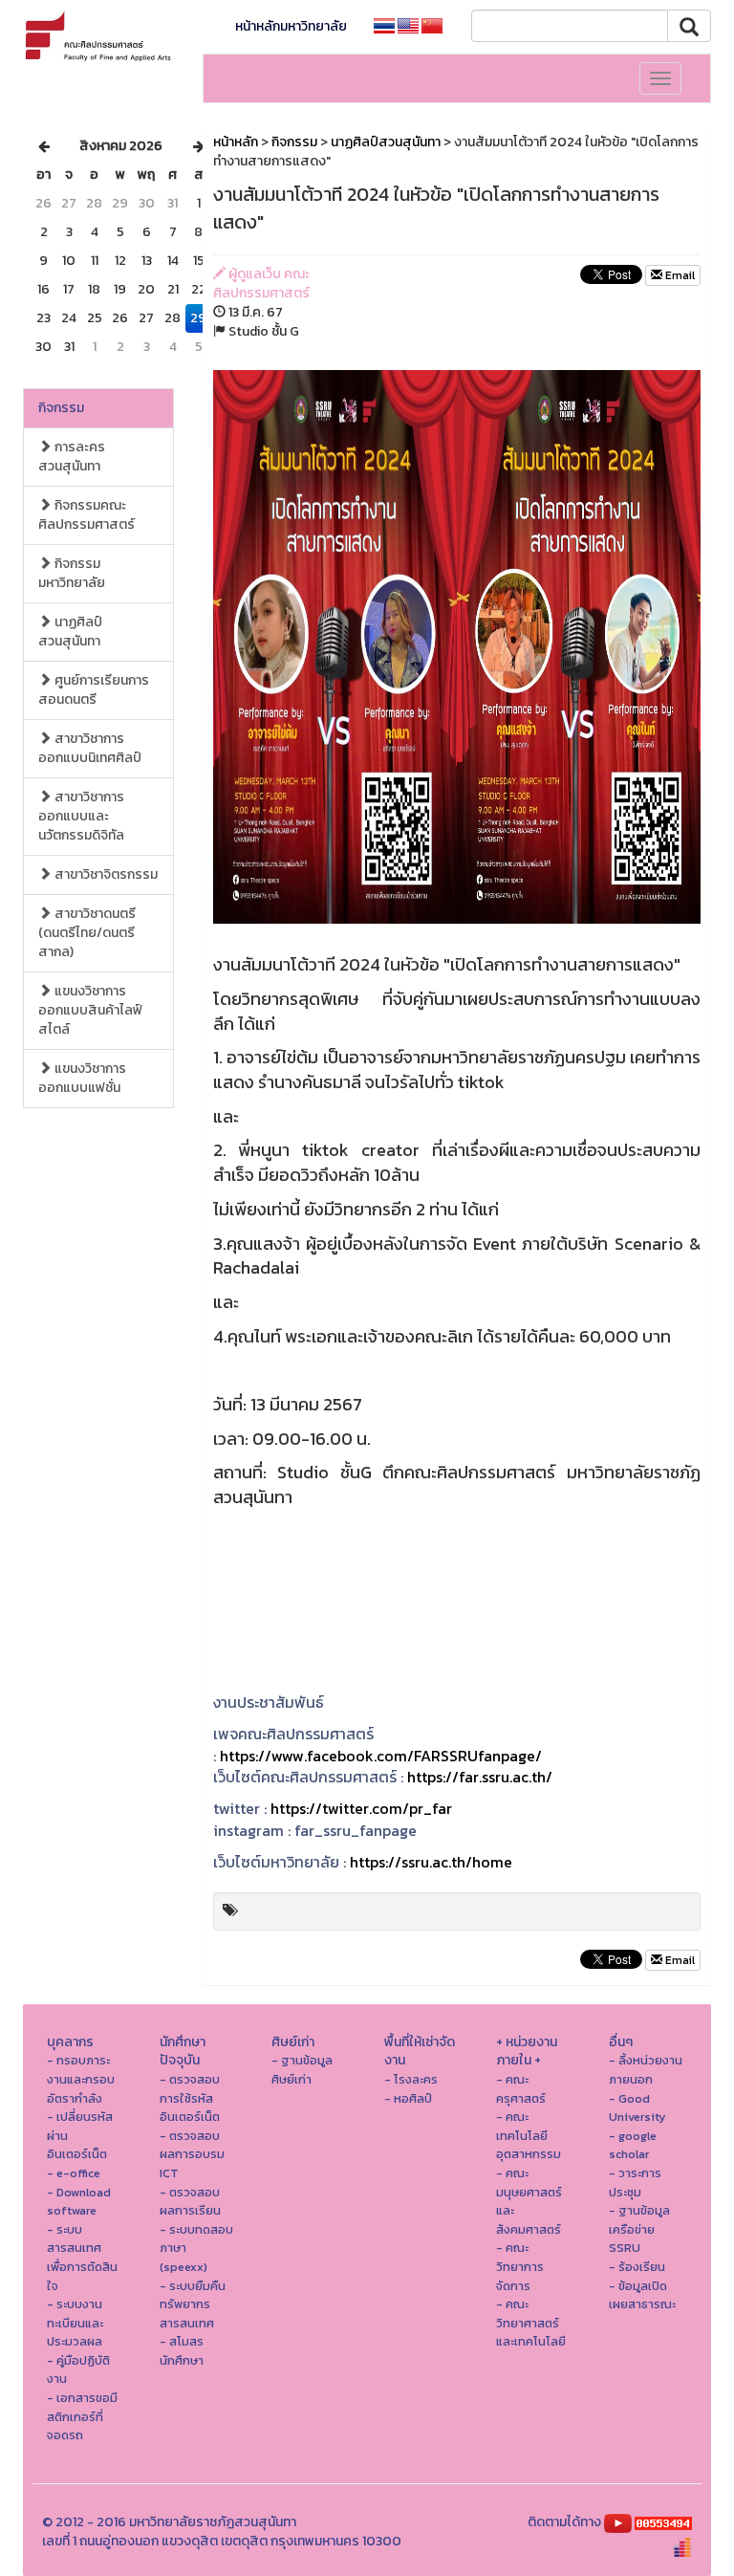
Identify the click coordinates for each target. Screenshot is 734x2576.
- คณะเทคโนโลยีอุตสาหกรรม (529, 2135)
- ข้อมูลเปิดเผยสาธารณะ (642, 2295)
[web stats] (663, 2522)
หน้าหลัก (236, 142)
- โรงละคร (411, 2079)
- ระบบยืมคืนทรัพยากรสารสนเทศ (193, 2304)
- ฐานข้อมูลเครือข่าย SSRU (639, 2229)
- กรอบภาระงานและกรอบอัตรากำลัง (81, 2079)
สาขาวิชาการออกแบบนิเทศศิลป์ (90, 748)
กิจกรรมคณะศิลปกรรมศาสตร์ (86, 515)
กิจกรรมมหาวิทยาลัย (72, 573)
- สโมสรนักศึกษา (182, 2351)
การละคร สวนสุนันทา (72, 457)
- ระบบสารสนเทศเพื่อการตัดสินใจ (82, 2258)
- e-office (74, 2173)
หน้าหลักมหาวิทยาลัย (291, 26)
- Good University (637, 2108)
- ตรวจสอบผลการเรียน (190, 2202)
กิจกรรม (61, 408)
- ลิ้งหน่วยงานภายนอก (646, 2070)
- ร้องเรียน (637, 2267)
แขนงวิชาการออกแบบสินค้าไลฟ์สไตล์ (90, 1010)
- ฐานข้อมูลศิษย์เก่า (302, 2070)
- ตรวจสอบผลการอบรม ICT (192, 2154)
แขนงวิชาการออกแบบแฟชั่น (82, 1078)
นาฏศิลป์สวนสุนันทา (70, 632)
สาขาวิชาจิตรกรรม (105, 874)
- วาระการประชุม (635, 2183)
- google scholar (633, 2145)
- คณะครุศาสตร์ (521, 2089)
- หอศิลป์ (408, 2098)
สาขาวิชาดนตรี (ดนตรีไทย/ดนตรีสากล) (87, 933)
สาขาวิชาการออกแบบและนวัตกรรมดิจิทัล (81, 816)
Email (679, 275)
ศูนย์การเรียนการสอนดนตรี (94, 690)
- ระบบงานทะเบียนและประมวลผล (75, 2323)
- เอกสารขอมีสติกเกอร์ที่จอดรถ (82, 2416)
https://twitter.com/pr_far (361, 1808)
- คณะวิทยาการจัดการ (520, 2266)
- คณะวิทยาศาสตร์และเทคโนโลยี (531, 2323)
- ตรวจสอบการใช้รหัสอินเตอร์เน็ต (190, 2098)
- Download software (79, 2202)
